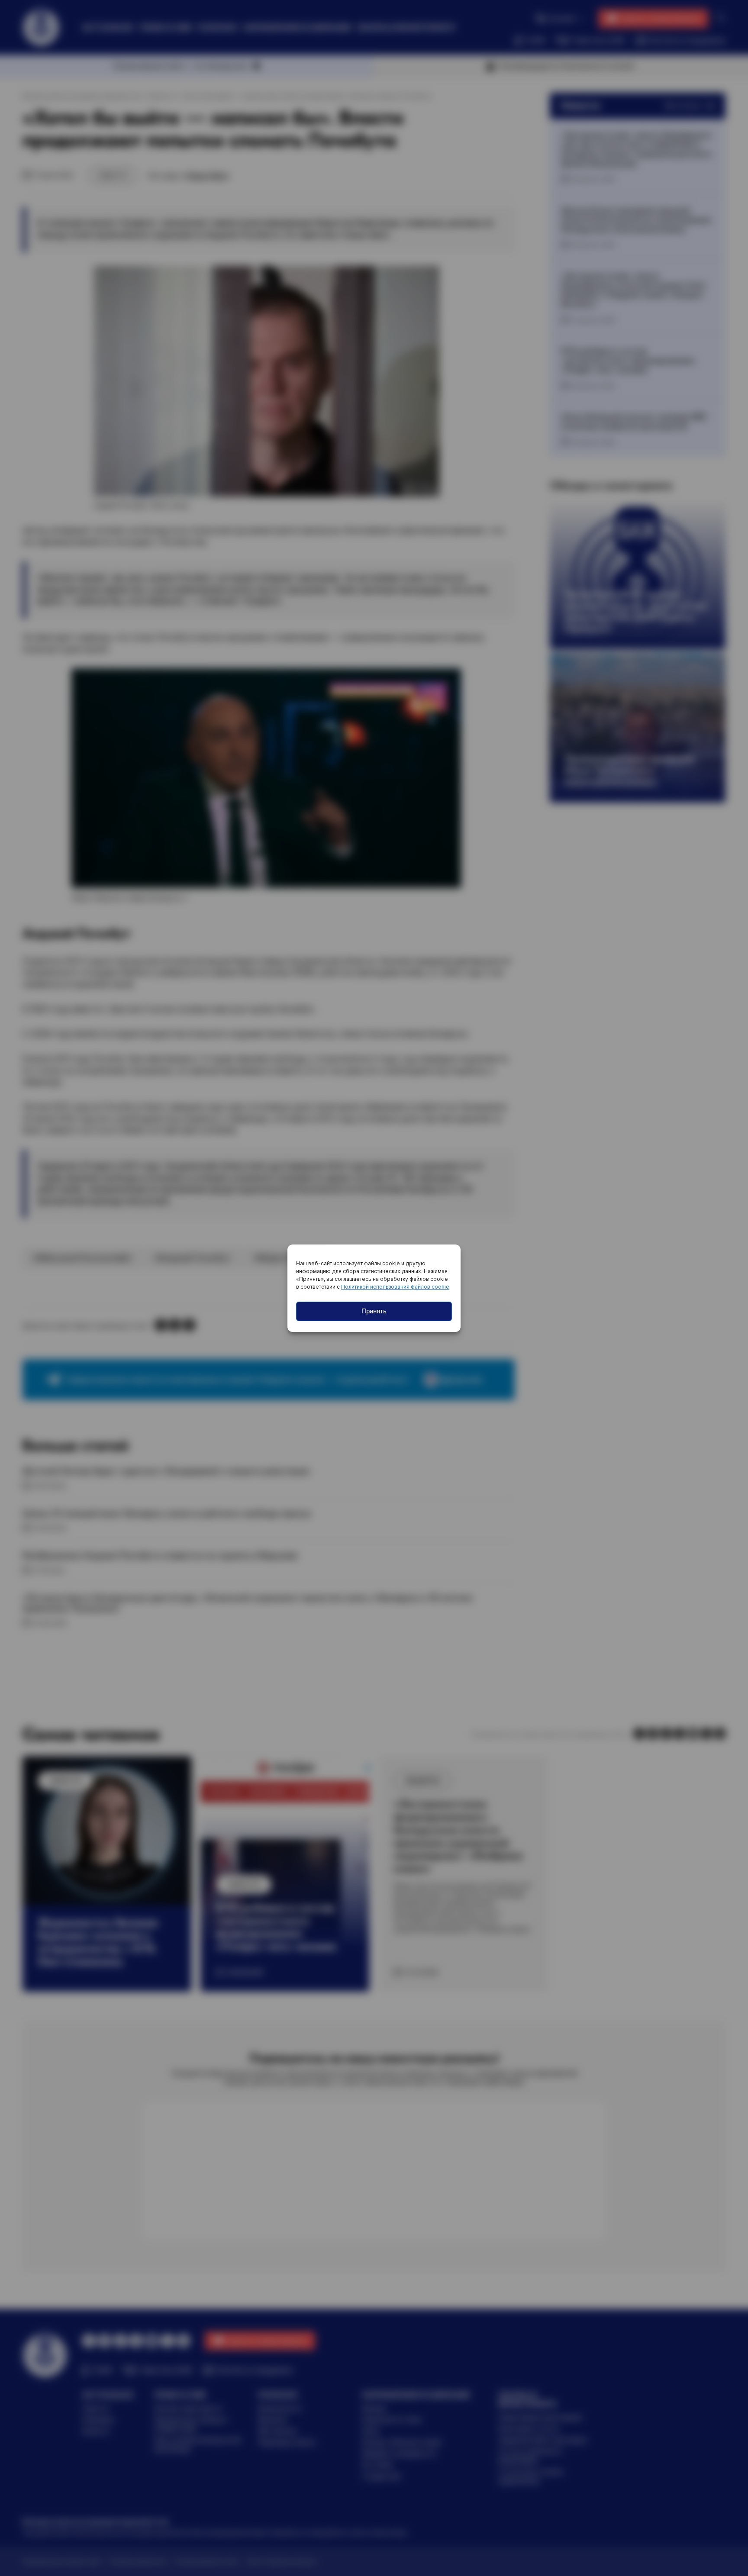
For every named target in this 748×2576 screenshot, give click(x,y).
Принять (374, 1311)
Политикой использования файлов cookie (395, 1287)
